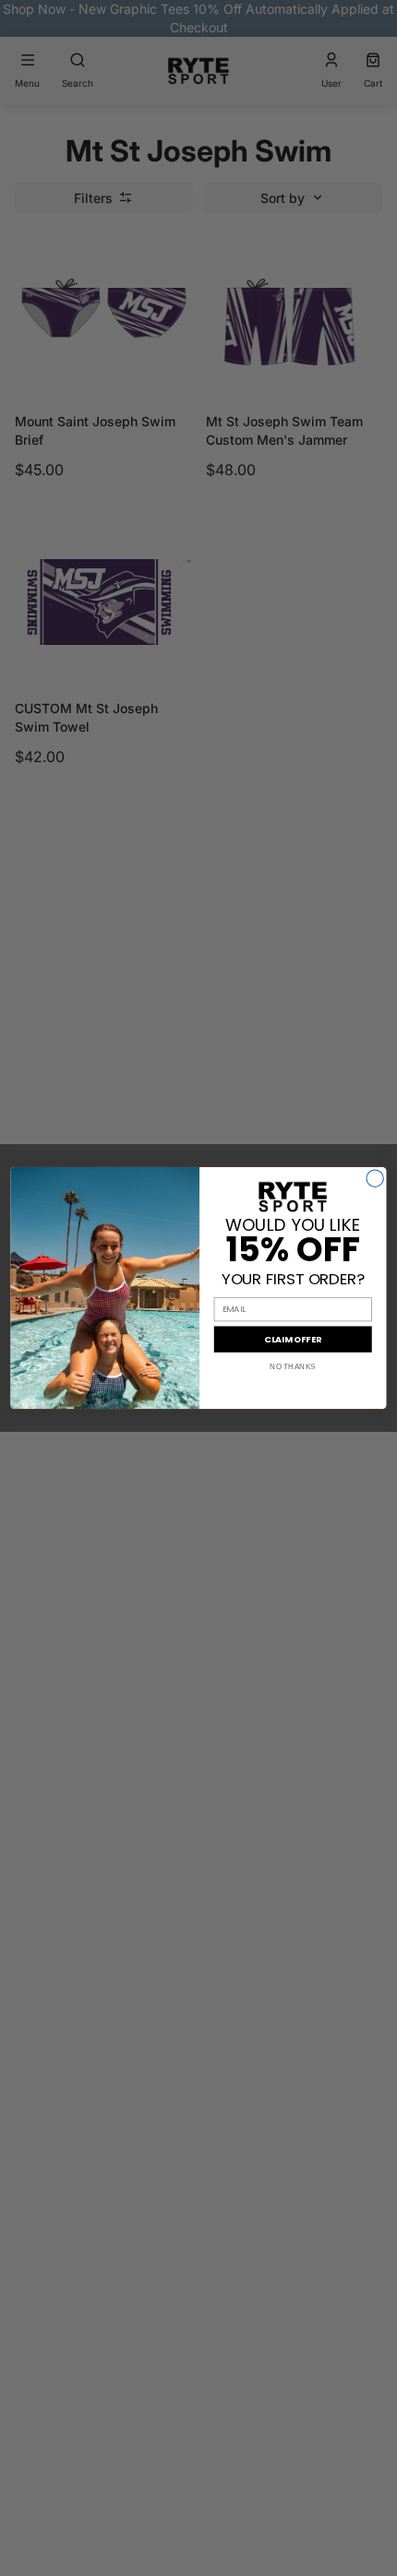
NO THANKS (293, 1367)
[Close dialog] (375, 1178)
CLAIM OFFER (293, 1339)
